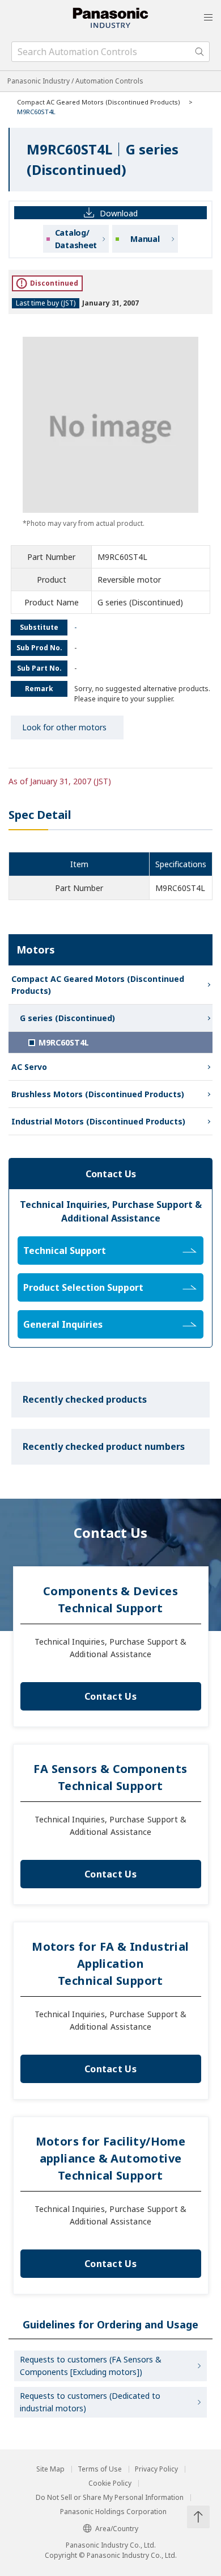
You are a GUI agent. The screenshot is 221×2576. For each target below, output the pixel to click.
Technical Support (65, 1251)
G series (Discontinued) (67, 1018)
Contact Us (110, 1696)
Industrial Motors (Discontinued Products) (98, 1121)
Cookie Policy (110, 2483)
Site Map (50, 2469)
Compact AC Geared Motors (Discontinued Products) (99, 102)
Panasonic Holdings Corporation (113, 2512)
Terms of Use (100, 2469)
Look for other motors (64, 727)
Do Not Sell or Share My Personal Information (110, 2498)
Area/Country (117, 2529)
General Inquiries (63, 1324)
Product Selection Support (83, 1287)
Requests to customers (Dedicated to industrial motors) (90, 2402)
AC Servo (29, 1067)
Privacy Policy (156, 2469)
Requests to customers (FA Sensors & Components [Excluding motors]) (91, 2366)
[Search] (199, 52)
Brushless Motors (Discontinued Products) (98, 1094)
